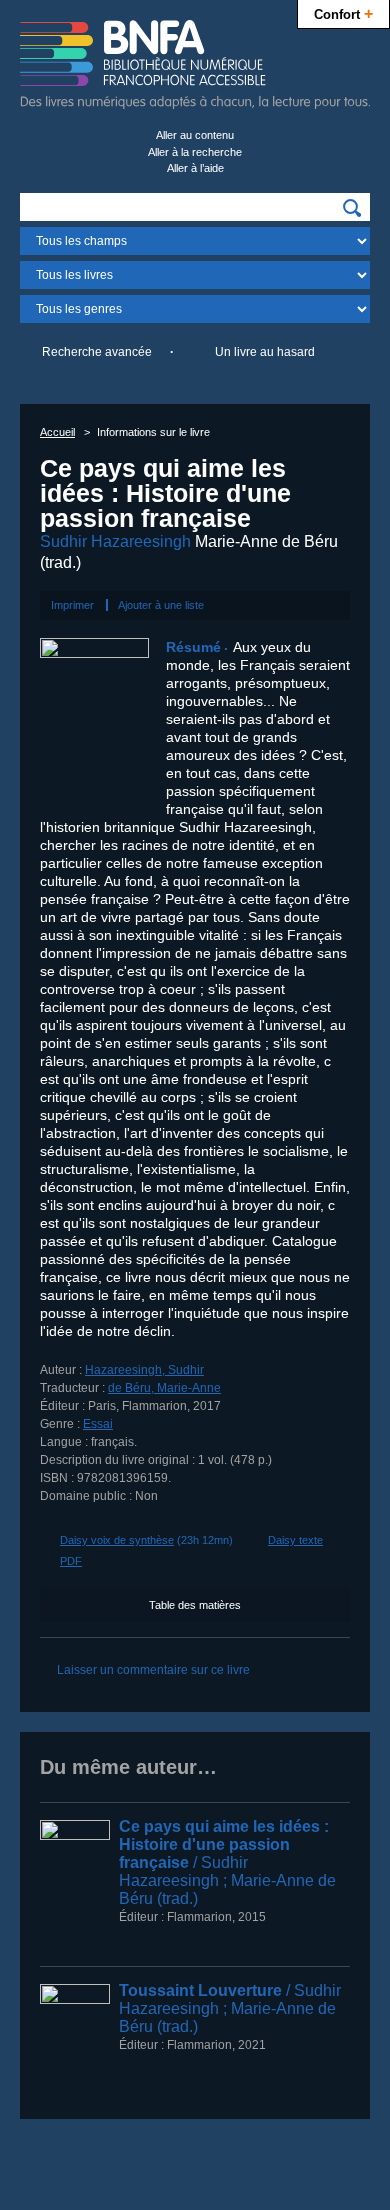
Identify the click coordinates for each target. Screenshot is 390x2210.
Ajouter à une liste (161, 605)
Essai (98, 1424)
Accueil (57, 432)
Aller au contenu (195, 135)
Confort (343, 13)
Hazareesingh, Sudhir (144, 1370)
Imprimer (72, 605)
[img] (352, 208)
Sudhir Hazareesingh (115, 541)
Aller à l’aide (195, 168)
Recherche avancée (97, 352)
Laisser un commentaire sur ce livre (153, 1670)
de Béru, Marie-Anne (164, 1388)
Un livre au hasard (265, 352)
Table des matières (195, 1605)
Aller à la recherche (195, 152)
